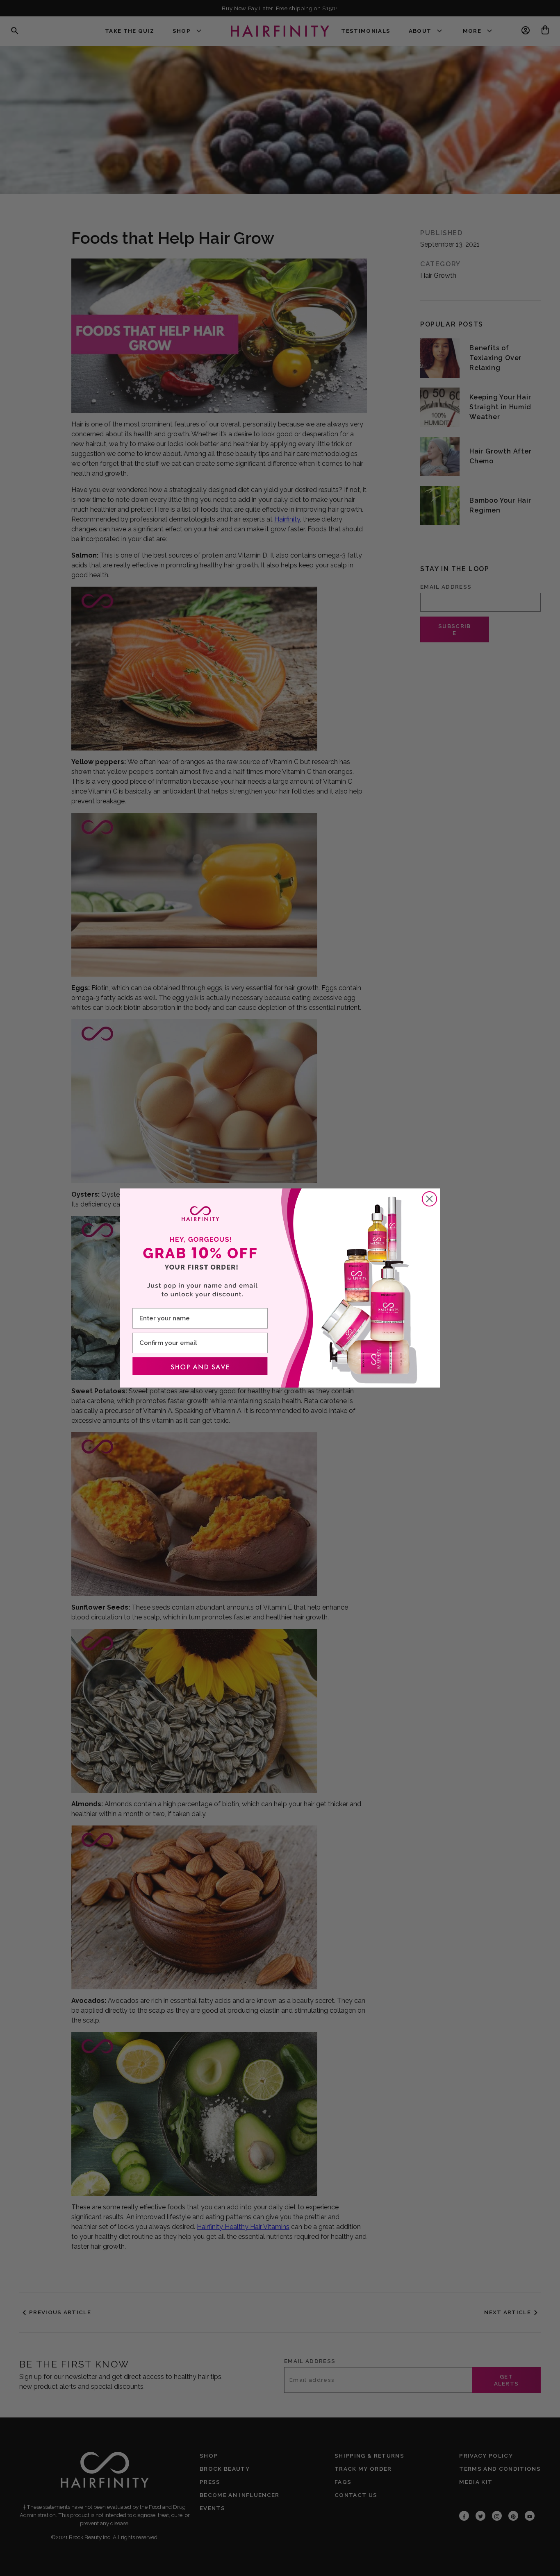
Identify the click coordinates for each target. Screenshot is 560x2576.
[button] (200, 1366)
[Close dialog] (429, 1199)
